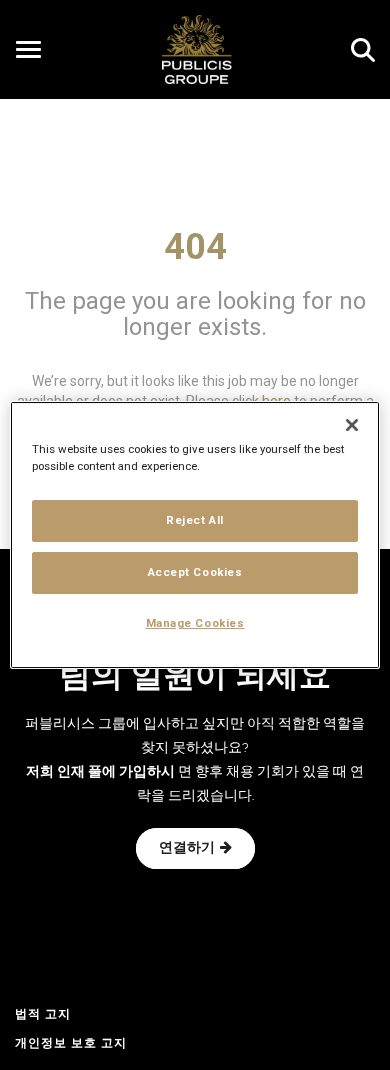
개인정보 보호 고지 (71, 1044)
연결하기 (187, 848)
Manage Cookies (195, 623)
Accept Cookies (195, 572)
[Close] (352, 425)
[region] (195, 535)
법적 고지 (43, 1015)
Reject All (195, 520)
